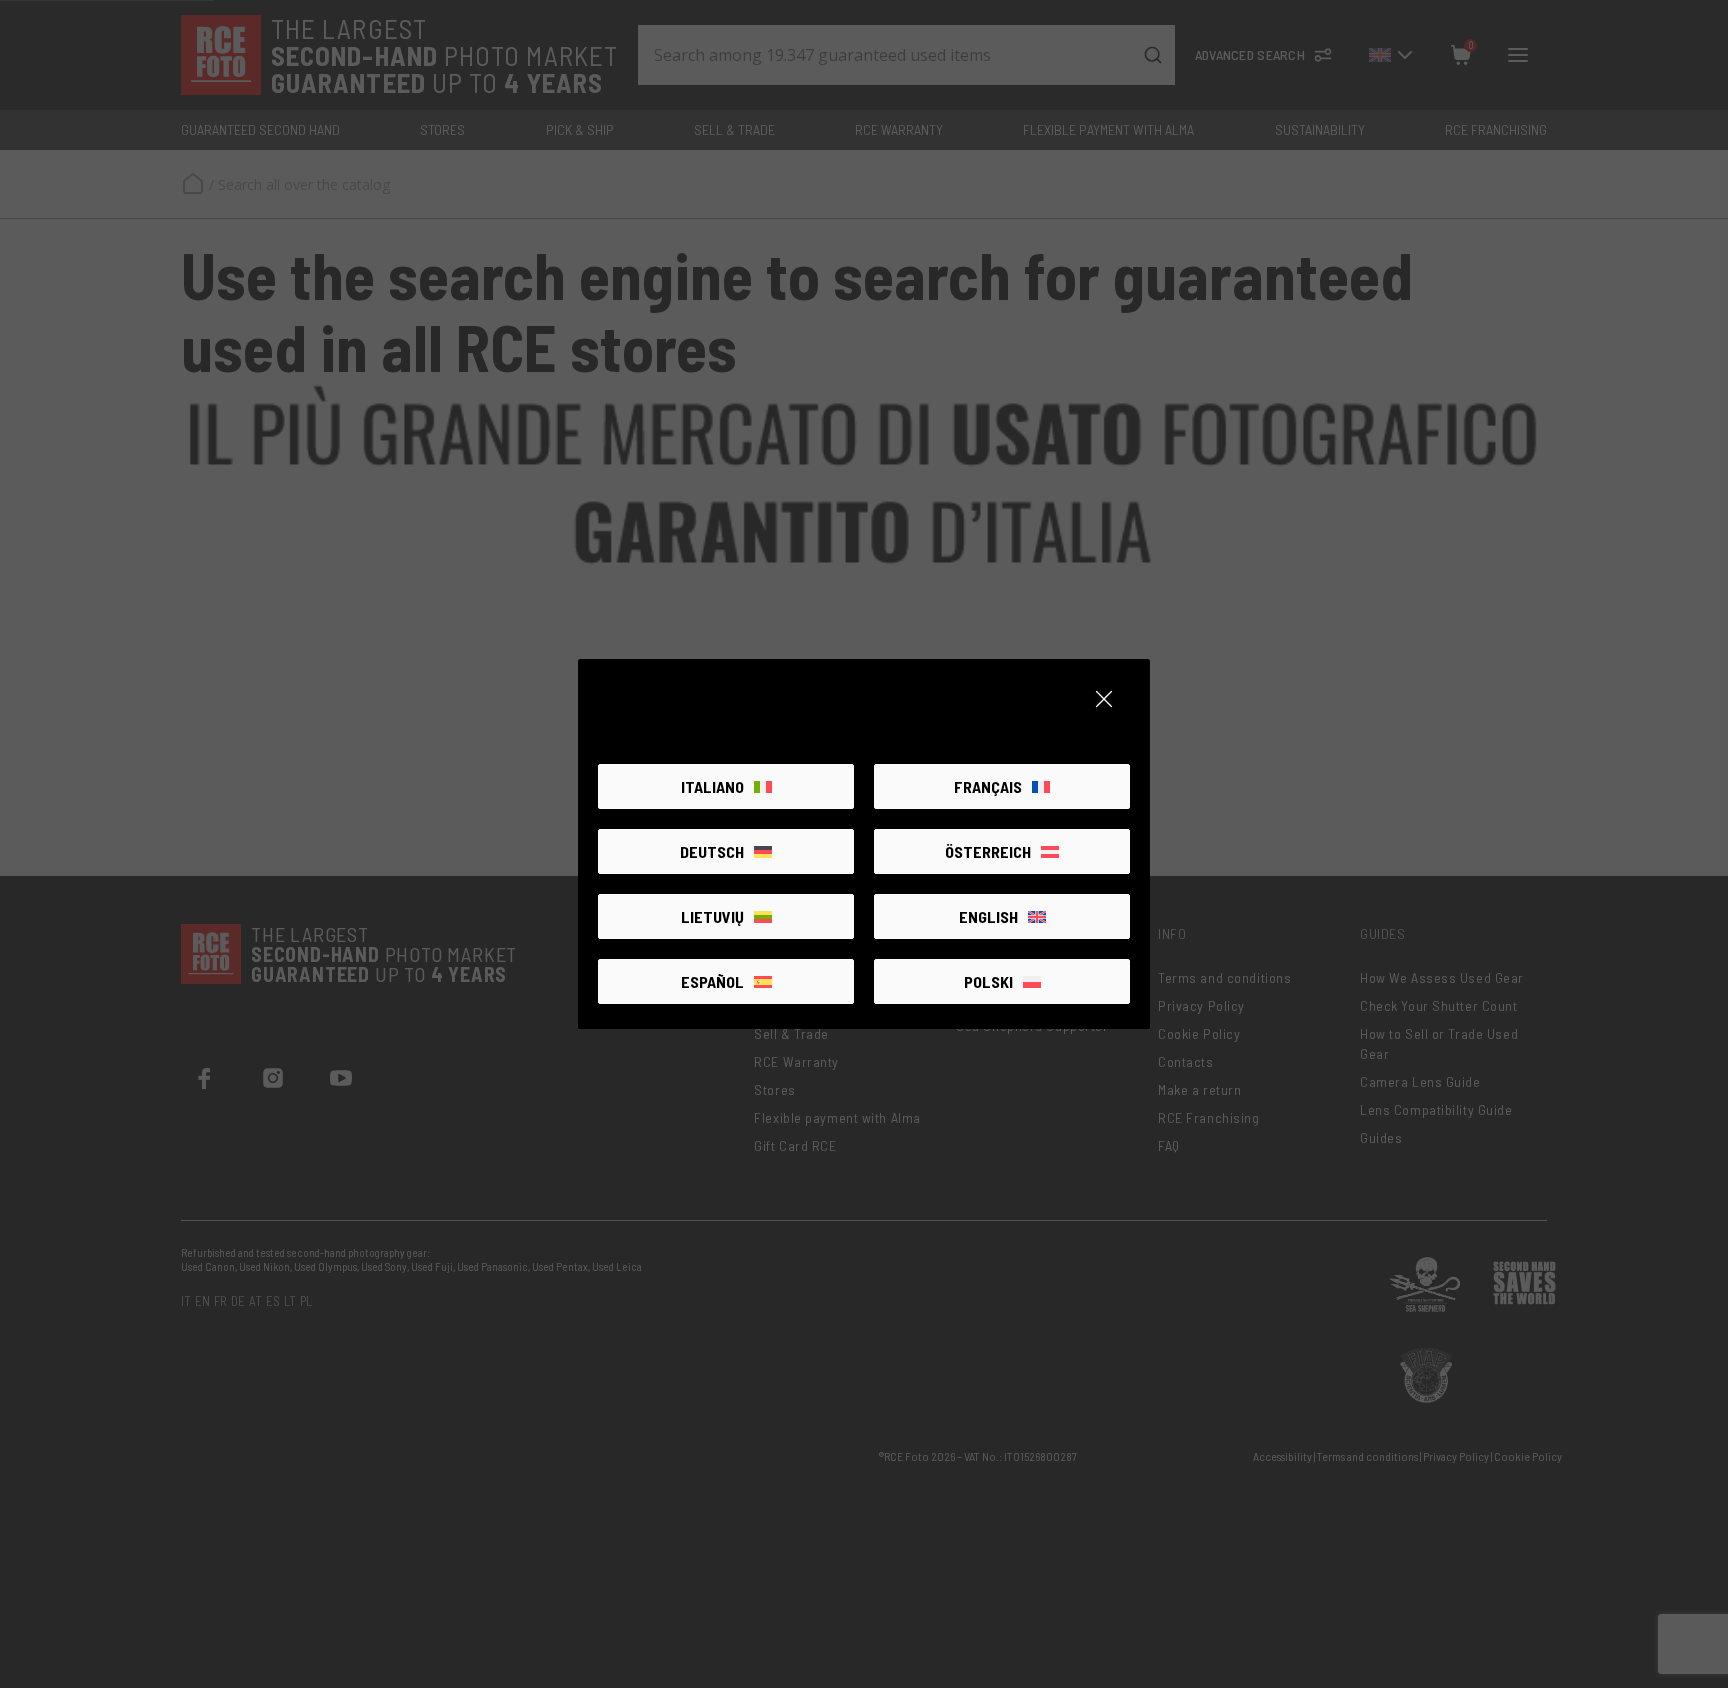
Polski (988, 981)
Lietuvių (712, 916)
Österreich (988, 851)
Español (712, 981)
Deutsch (712, 851)
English (988, 916)
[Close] (1104, 699)
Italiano (712, 786)
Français (988, 786)
